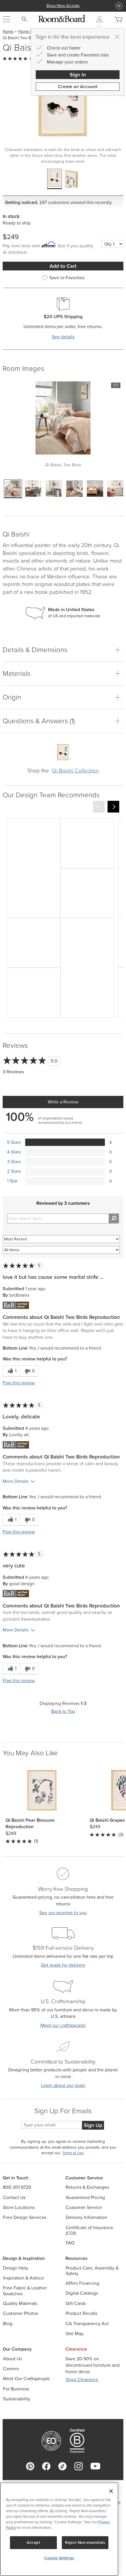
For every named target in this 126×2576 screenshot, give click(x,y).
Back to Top (63, 1711)
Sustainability (17, 2399)
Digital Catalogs (82, 2293)
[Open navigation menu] (7, 19)
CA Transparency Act (87, 2324)
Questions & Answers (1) (39, 721)
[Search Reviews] (114, 1218)
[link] (34, 868)
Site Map (75, 2334)
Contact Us (14, 2197)
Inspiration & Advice (23, 2278)
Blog (8, 2324)
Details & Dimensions (35, 650)
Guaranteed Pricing (85, 2197)
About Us (12, 2359)
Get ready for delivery (63, 1965)
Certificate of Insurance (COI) (89, 2230)
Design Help (16, 2268)
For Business (16, 2389)
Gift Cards (76, 2303)
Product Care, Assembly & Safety (92, 2271)
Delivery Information (86, 2217)
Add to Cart (63, 266)
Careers (11, 2369)
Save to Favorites (67, 278)
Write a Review (63, 1102)
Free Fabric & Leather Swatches (25, 2291)
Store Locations (19, 2207)
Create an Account (78, 86)
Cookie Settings (59, 2558)
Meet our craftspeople (63, 2025)
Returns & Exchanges (87, 2187)
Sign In (78, 75)
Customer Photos (21, 2313)
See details (63, 337)
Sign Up (93, 2125)
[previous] (99, 807)
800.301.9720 (17, 2187)
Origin (12, 697)
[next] (113, 807)
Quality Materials (20, 2303)
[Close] (117, 37)
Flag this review (19, 1383)
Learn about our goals (63, 2085)
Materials (17, 673)
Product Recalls (81, 2313)
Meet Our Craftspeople (26, 2379)
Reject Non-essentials (85, 2542)
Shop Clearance (82, 2379)
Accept (33, 2542)
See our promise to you (63, 1913)
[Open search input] (24, 19)
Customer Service (84, 2207)
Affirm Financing (82, 2283)
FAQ (70, 2243)
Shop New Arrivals (63, 6)
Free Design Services (25, 2217)
